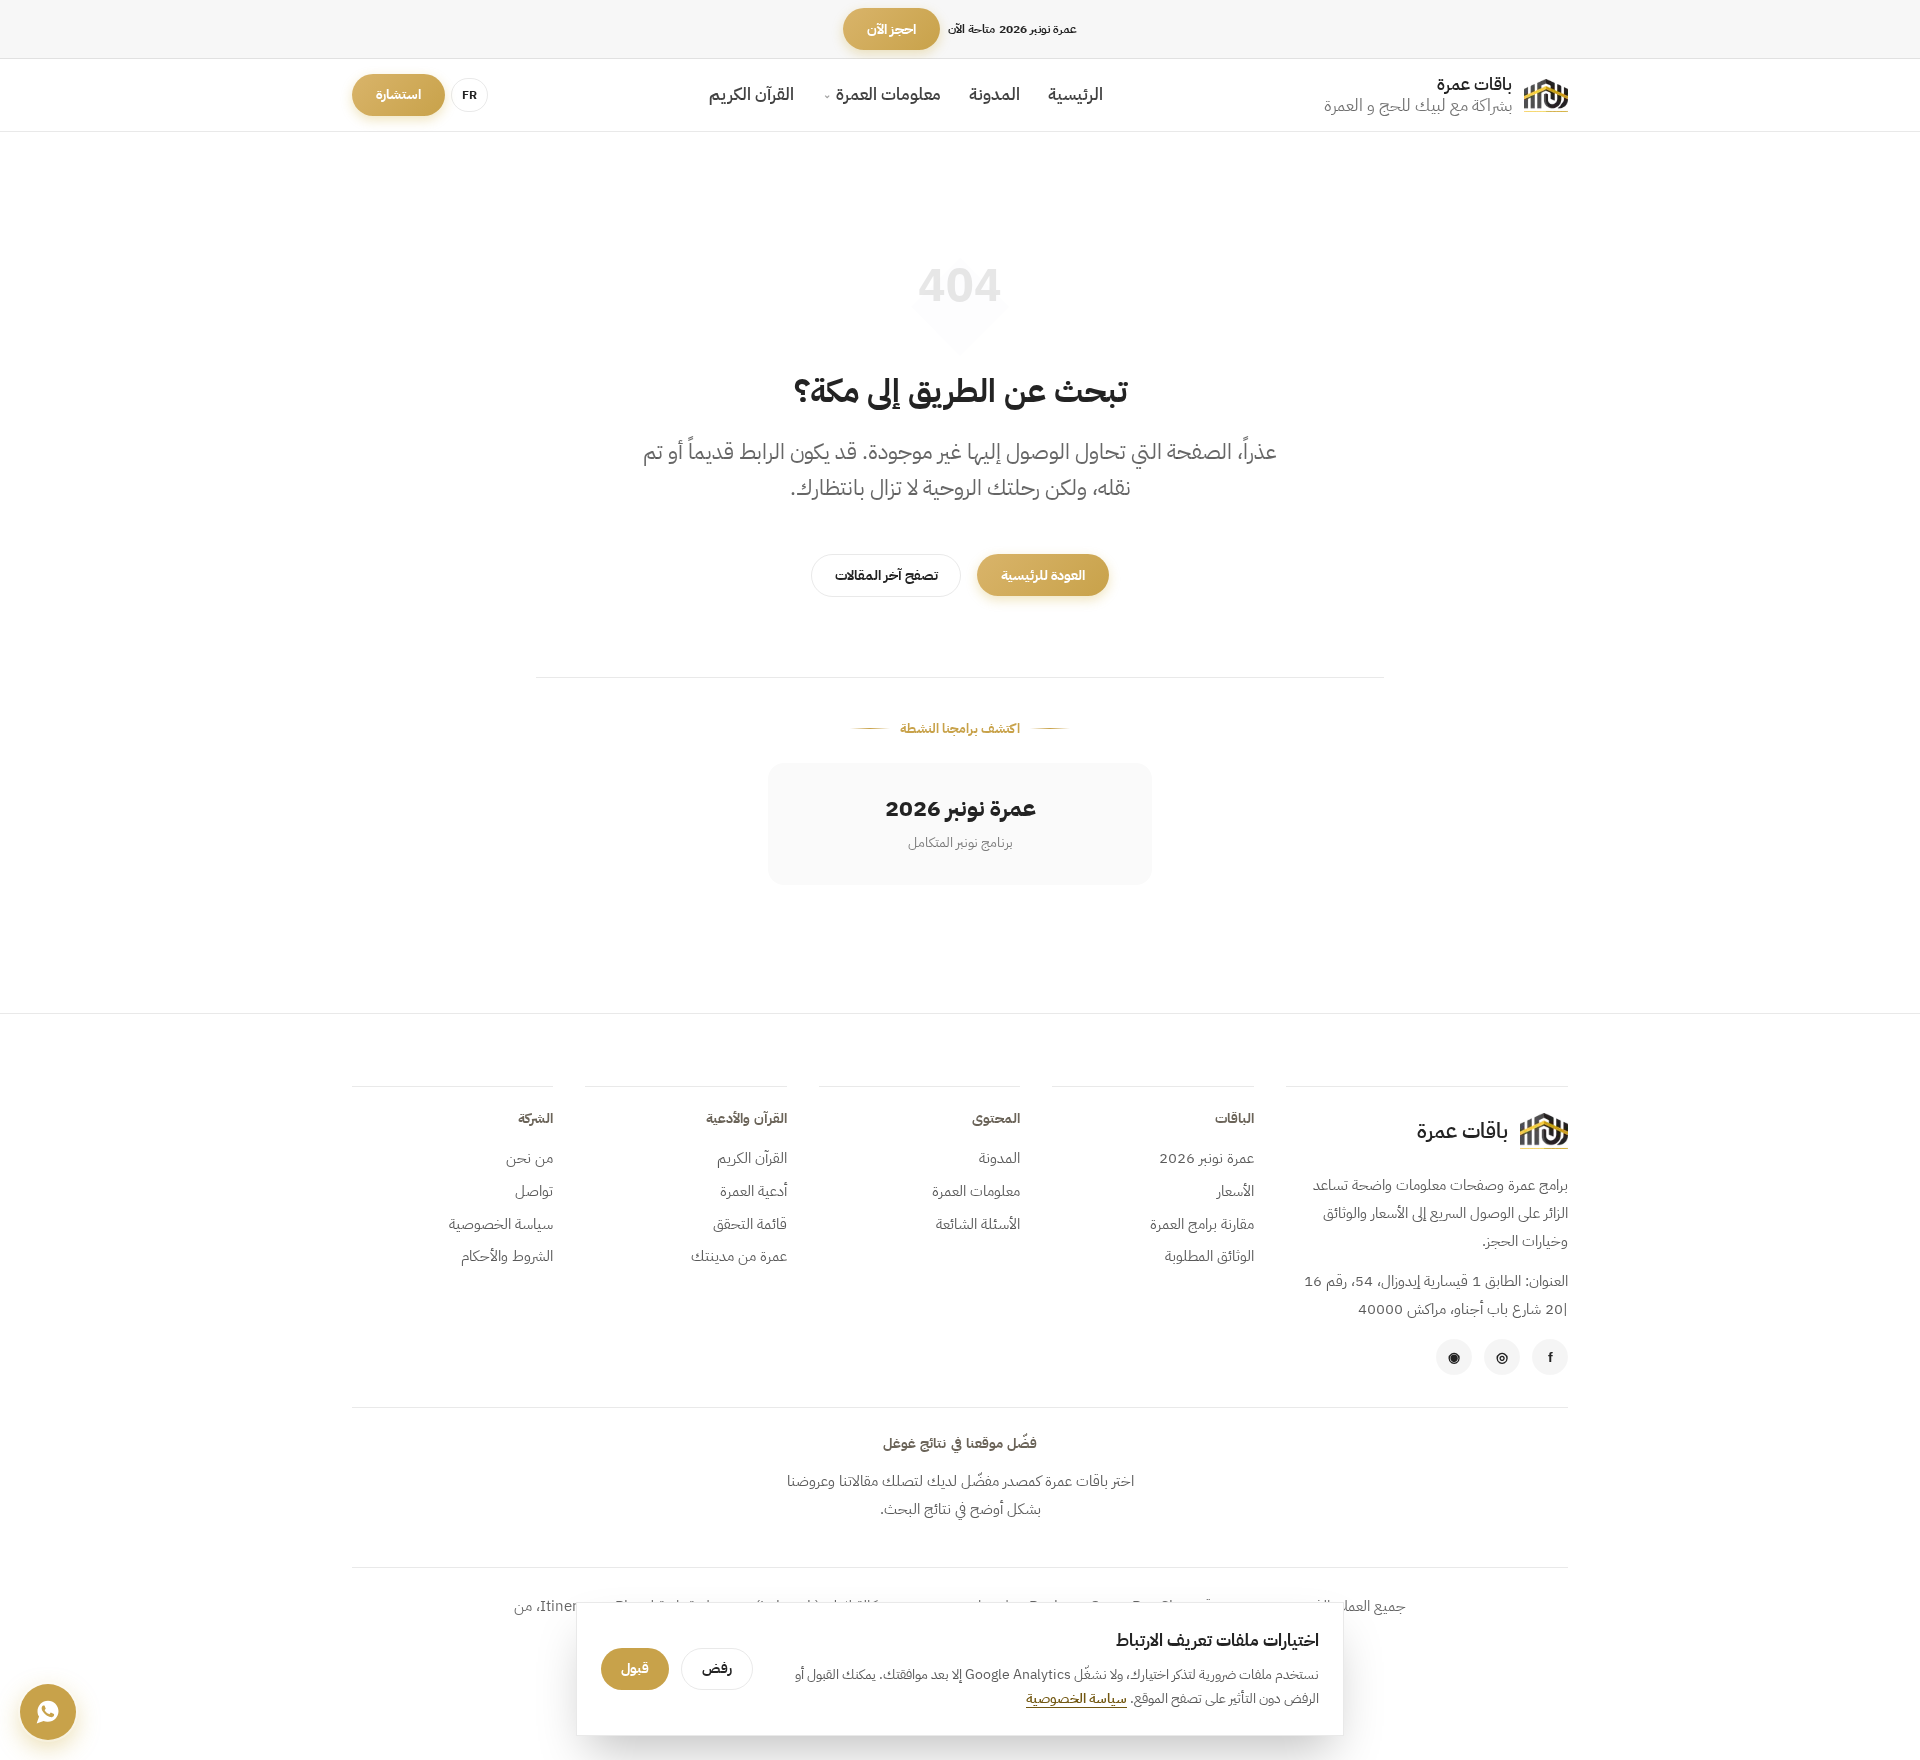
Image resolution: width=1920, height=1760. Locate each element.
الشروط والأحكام (507, 1256)
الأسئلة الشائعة (978, 1224)
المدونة (994, 94)
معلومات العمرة (888, 94)
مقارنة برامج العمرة (1201, 1224)
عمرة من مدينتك (738, 1256)
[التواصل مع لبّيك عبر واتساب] (1454, 1357)
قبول (635, 1668)
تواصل (534, 1191)
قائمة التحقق (749, 1224)
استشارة (398, 95)
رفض (717, 1668)
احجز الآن (891, 29)
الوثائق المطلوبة (1209, 1256)
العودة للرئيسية (1043, 575)
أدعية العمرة (753, 1191)
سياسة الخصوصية (501, 1224)
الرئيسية (1075, 94)
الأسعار (1235, 1191)
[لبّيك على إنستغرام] (1502, 1357)
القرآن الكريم (751, 94)
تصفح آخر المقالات (886, 575)
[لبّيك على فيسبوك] (1550, 1357)
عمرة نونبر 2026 (1206, 1158)
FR (469, 95)
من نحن (529, 1158)
